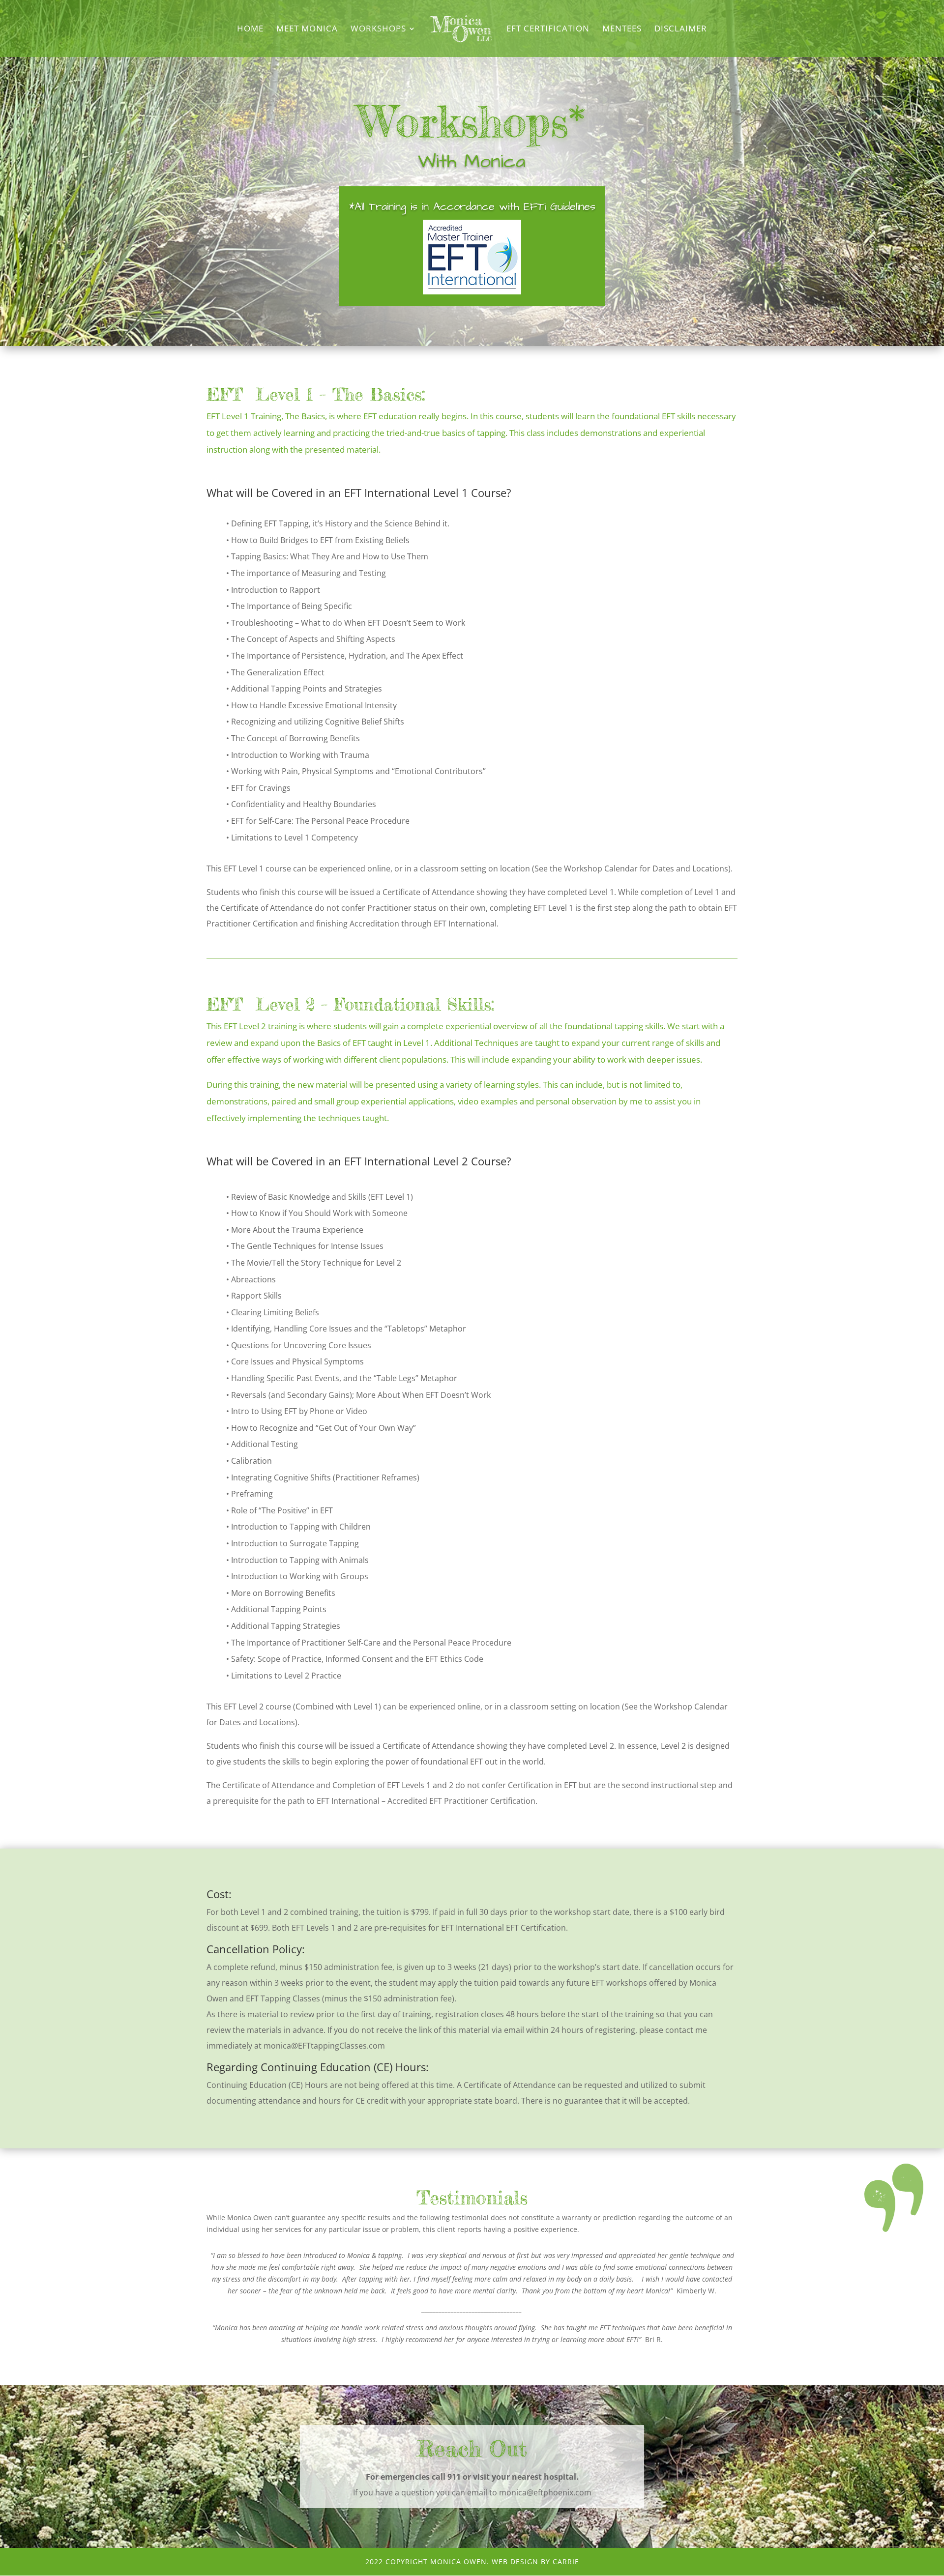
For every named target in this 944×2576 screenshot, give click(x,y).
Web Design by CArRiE (535, 2562)
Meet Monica (307, 29)
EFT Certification (548, 29)
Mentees (622, 29)
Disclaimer (681, 29)
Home (250, 29)
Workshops (378, 29)
